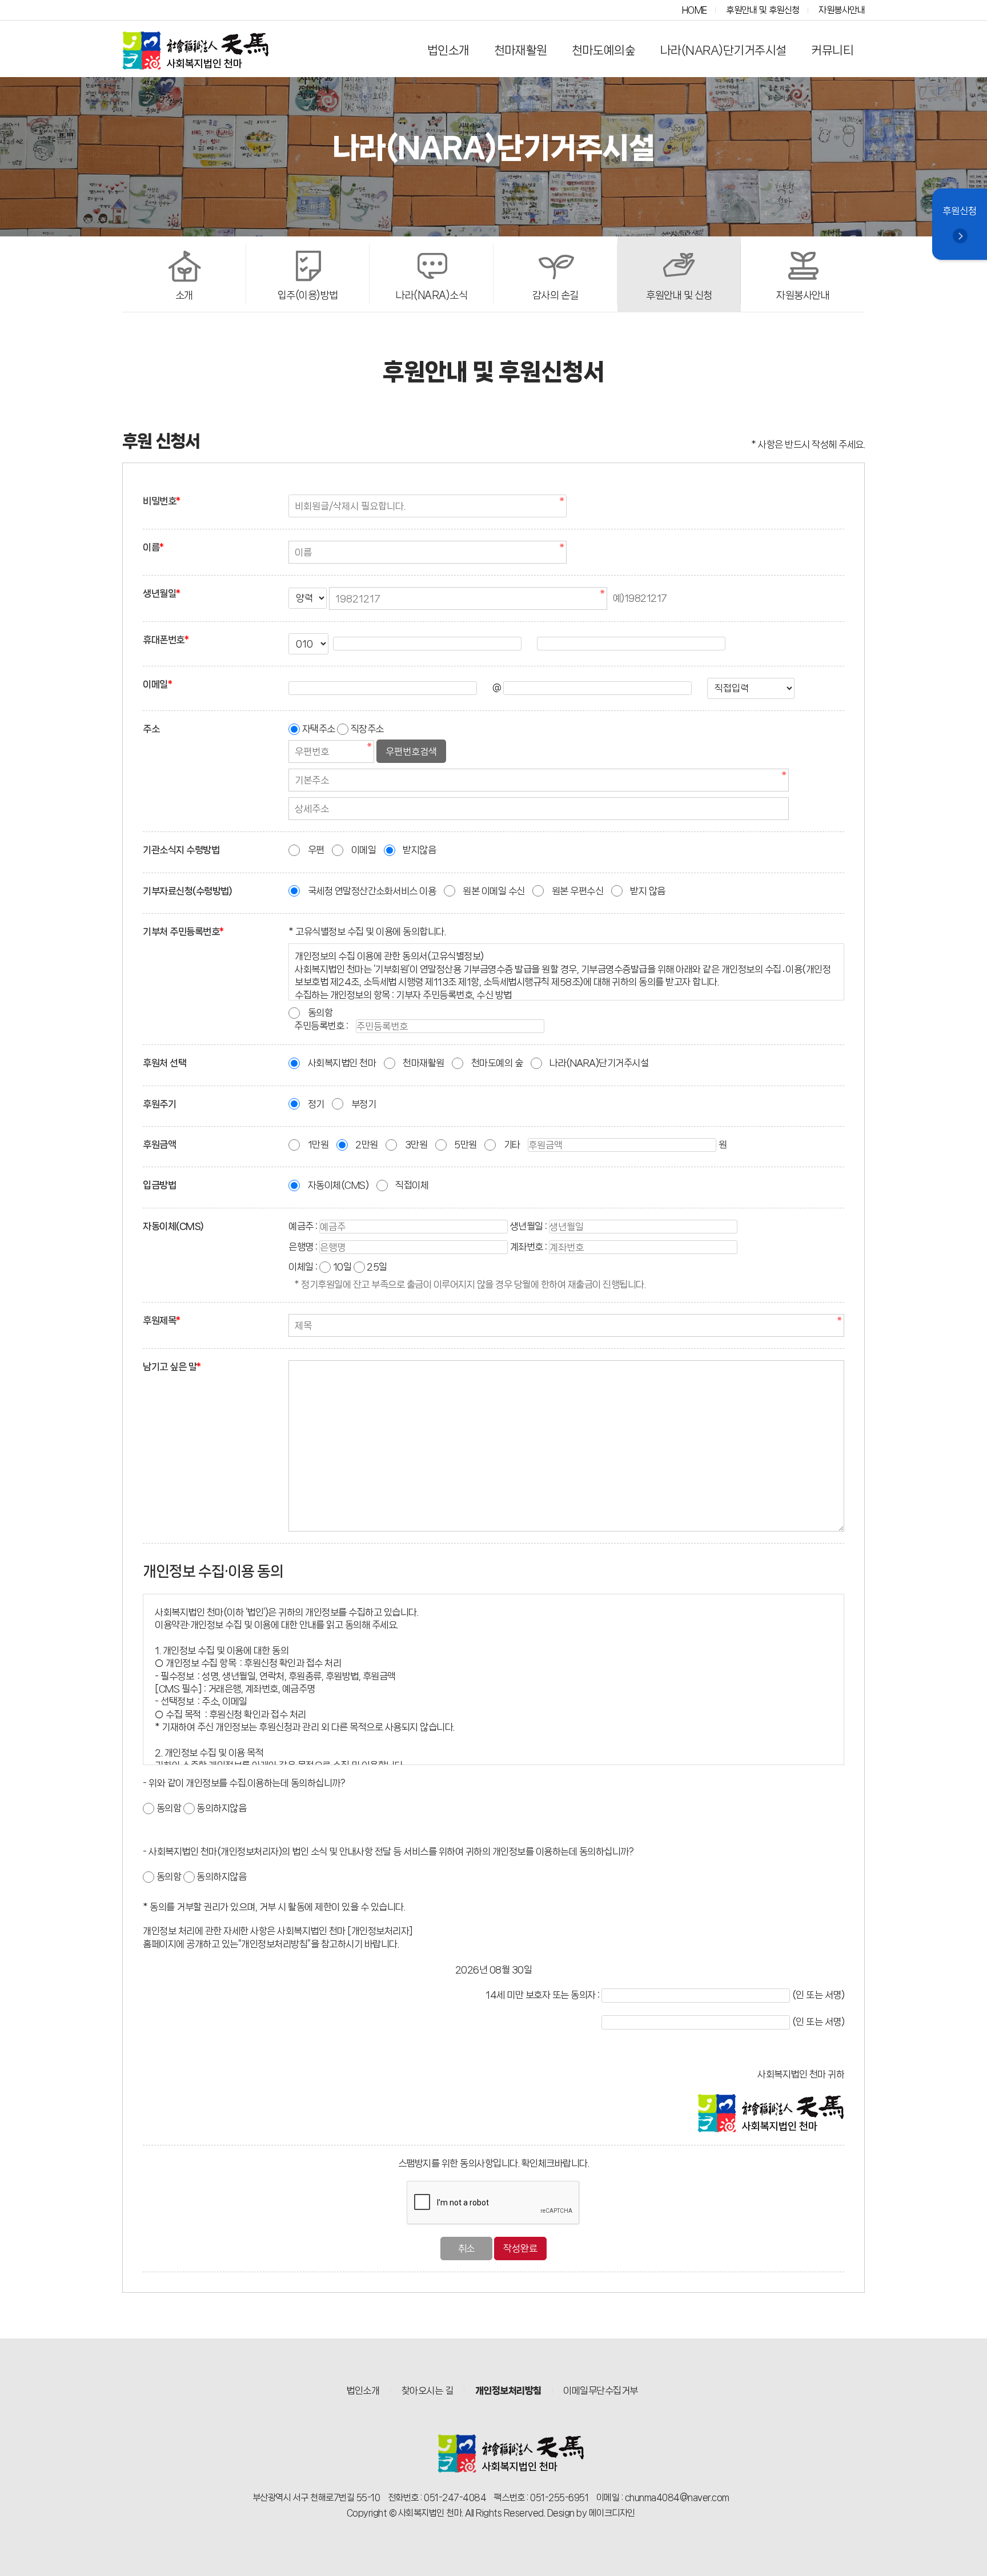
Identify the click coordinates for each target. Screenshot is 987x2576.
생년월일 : (529, 1226)
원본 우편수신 (578, 891)
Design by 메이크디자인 (591, 2513)
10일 (342, 1267)
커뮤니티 (832, 50)
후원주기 (159, 1104)
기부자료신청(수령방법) (187, 891)
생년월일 (162, 593)
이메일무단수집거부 (601, 2390)
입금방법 (159, 1185)
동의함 (320, 1012)
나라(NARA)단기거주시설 (723, 50)
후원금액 (159, 1144)
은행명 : (303, 1247)
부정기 (364, 1104)
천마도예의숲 (603, 50)
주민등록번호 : (321, 1026)
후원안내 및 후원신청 (763, 10)
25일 (377, 1267)
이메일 (157, 684)
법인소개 (448, 50)
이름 (153, 547)
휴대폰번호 (166, 640)
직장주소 (367, 729)
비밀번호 (162, 501)
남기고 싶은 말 (172, 1367)
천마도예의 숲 (497, 1063)
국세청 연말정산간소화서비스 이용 (372, 891)
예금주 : (303, 1226)
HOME (695, 10)
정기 (316, 1104)
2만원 (367, 1144)
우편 (316, 850)
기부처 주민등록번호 (183, 931)
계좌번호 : (529, 1247)
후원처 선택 (164, 1063)
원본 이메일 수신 (494, 891)
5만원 (466, 1144)
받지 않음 (648, 891)
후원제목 (162, 1320)
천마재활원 (521, 50)
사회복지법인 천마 (342, 1063)
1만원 (318, 1144)
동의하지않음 (221, 1808)
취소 (466, 2248)
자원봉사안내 (842, 10)
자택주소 (319, 729)
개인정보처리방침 (508, 2390)
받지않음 (419, 850)
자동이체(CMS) (338, 1185)
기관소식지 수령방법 (181, 850)
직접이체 (412, 1185)
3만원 (416, 1144)
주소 (151, 729)
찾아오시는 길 (428, 2390)
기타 (512, 1144)
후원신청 (960, 211)
